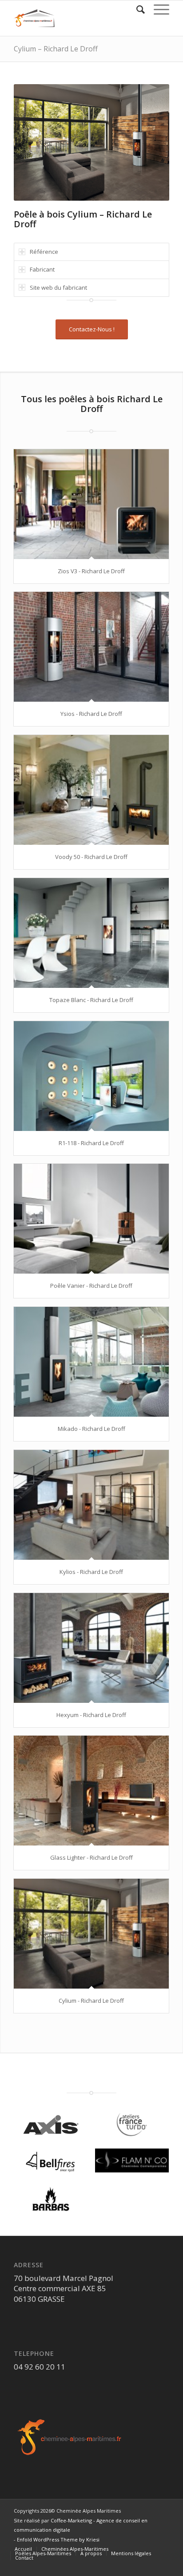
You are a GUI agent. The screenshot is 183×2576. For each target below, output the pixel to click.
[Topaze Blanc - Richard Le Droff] (91, 933)
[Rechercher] (136, 9)
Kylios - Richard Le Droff (91, 1572)
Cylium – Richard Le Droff (56, 49)
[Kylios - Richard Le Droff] (91, 1505)
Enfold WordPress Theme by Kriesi (58, 2539)
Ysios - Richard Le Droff (91, 714)
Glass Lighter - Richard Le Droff (91, 1857)
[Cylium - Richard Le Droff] (91, 1934)
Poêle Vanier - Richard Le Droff (91, 1286)
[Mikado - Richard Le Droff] (91, 1362)
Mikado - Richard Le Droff (91, 1429)
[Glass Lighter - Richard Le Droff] (91, 1791)
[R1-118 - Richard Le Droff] (91, 1076)
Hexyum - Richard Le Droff (91, 1715)
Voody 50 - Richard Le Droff (91, 857)
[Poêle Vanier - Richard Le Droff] (91, 1219)
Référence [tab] (44, 252)
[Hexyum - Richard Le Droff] (91, 1648)
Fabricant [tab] (42, 269)
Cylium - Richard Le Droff (91, 2001)
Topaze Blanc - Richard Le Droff (91, 1000)
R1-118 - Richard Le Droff (91, 1143)
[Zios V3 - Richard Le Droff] (91, 504)
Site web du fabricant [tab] (58, 288)
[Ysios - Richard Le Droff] (91, 647)
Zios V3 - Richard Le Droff (91, 571)
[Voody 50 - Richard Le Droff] (91, 790)
